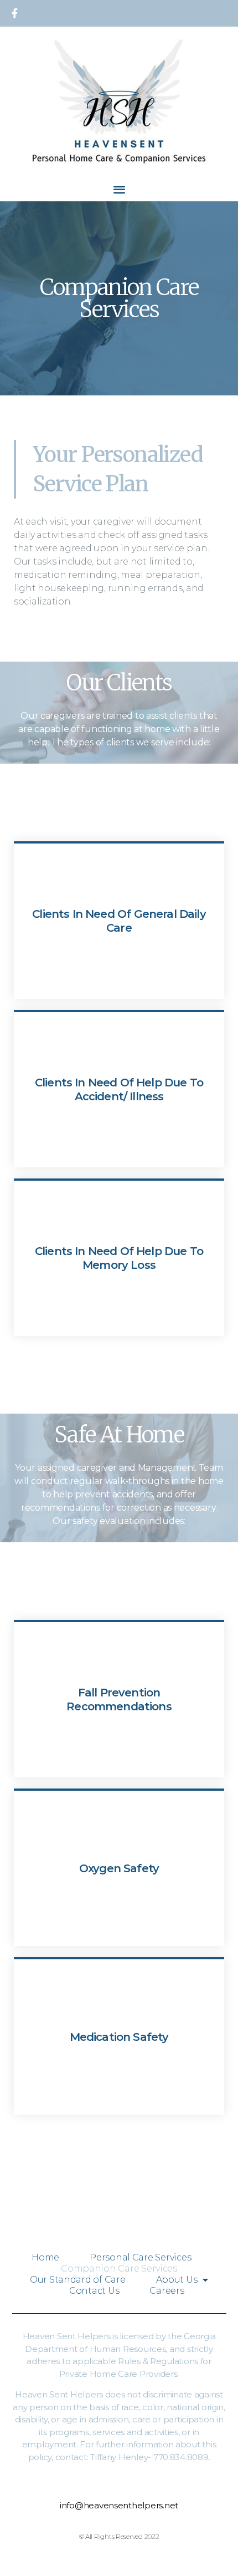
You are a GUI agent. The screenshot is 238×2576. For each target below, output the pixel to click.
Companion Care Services (119, 2268)
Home (45, 2257)
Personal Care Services (140, 2257)
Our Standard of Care (78, 2280)
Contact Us (94, 2291)
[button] (119, 189)
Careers (167, 2291)
